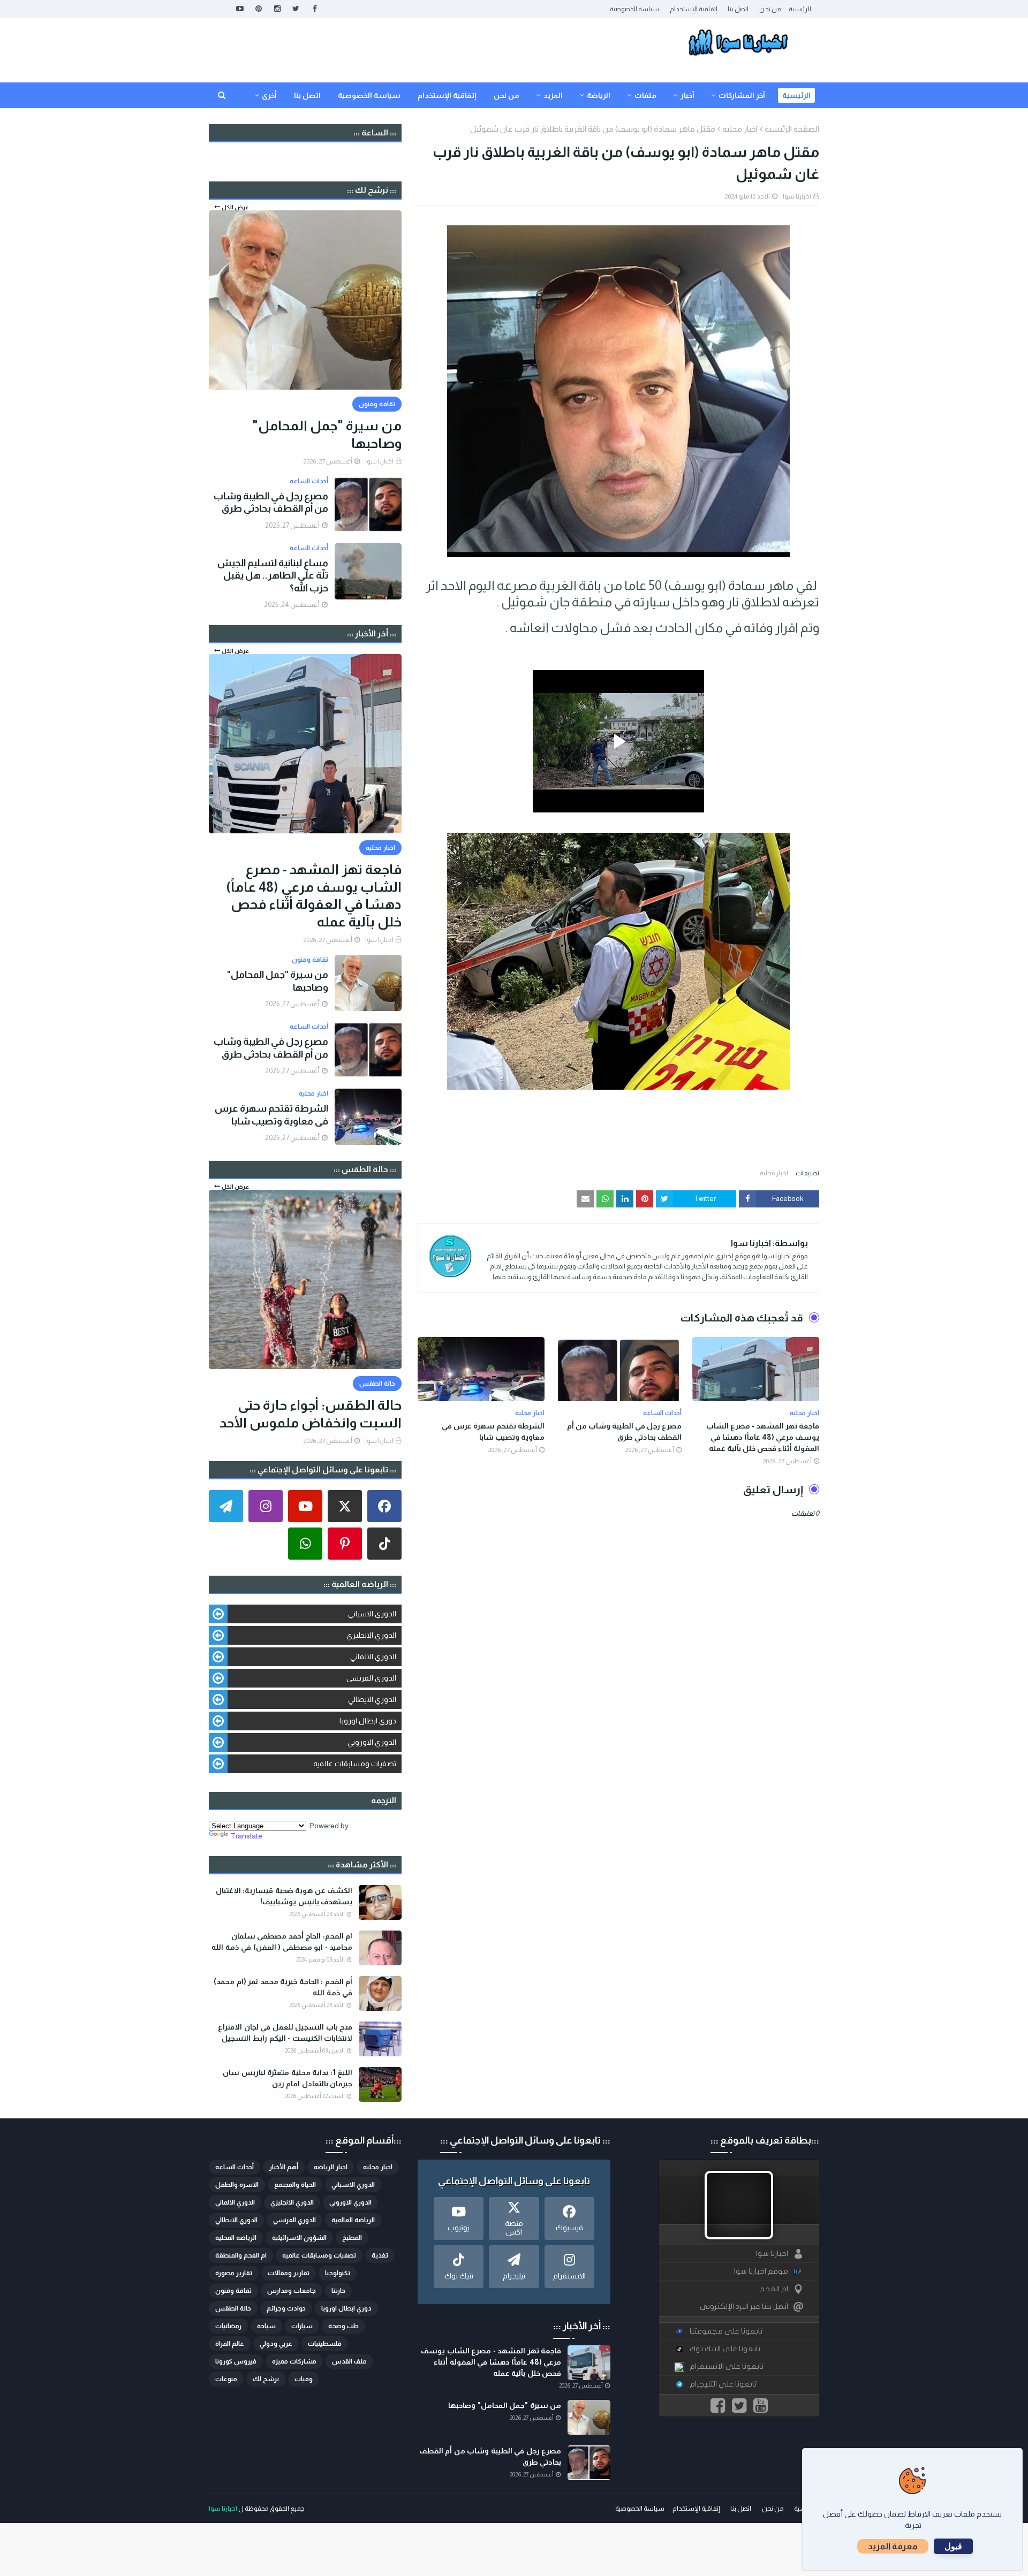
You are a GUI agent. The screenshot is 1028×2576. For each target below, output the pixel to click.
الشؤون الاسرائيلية (299, 2238)
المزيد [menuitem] (553, 95)
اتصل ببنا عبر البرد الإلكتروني (744, 2307)
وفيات (304, 2379)
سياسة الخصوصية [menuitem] (369, 95)
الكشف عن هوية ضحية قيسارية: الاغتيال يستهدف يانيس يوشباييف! (284, 1896)
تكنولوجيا (338, 2273)
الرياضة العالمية (353, 2220)
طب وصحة (343, 2326)
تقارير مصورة (234, 2273)
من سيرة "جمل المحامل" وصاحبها (327, 434)
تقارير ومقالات (289, 2273)
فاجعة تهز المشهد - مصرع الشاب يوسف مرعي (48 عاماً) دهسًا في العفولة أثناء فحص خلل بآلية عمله (763, 1437)
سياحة (266, 2326)
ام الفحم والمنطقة (241, 2255)
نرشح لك (266, 2379)
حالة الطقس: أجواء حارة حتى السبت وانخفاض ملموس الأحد (311, 1414)
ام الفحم (774, 2289)
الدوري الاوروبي (372, 1742)
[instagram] (277, 9)
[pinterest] (258, 9)
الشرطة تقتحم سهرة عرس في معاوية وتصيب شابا (493, 1431)
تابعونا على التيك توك (725, 2349)
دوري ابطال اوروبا (368, 1721)
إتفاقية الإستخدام (693, 9)
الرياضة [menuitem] (599, 95)
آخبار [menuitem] (687, 95)
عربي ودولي (276, 2344)
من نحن (770, 9)
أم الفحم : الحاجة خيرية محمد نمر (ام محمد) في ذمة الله (283, 1987)
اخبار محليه (740, 129)
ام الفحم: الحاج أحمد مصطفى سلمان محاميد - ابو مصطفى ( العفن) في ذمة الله (282, 1942)
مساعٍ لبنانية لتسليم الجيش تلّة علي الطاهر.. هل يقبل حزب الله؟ (273, 576)
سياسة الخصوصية (634, 9)
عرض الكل (235, 207)
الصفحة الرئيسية (792, 129)
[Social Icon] (384, 1506)
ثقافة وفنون (233, 2291)
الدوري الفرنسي (371, 1678)
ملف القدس (349, 2361)
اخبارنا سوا (797, 196)
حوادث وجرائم (286, 2308)
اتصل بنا (738, 9)
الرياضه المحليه (236, 2238)
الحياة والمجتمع (295, 2185)
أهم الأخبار (284, 2167)
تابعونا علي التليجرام (723, 2384)
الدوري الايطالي (372, 1699)
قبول (953, 2546)
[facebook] (315, 9)
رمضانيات (228, 2326)
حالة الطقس (233, 2308)
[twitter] (296, 9)
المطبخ (352, 2238)
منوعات (226, 2379)
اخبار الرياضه (331, 2167)
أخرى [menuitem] (269, 95)
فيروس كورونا (236, 2361)
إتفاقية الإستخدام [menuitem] (447, 95)
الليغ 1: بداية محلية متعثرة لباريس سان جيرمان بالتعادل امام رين (288, 2078)
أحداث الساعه (235, 2167)
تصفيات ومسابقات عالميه (355, 1764)
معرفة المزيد (893, 2546)
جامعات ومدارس (292, 2291)
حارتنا (338, 2291)
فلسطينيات (325, 2344)
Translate (246, 1836)
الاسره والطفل (237, 2185)
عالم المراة (230, 2344)
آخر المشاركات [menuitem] (742, 95)
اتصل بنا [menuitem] (307, 95)
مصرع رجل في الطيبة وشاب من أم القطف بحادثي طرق (624, 1431)
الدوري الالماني (373, 1656)
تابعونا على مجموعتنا (726, 2331)
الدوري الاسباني (372, 1614)
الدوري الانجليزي (371, 1635)
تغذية (380, 2255)
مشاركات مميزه (294, 2361)
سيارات (302, 2326)
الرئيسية (800, 9)
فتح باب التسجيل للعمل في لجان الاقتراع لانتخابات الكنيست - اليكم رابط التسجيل (285, 2032)
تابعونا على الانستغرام (727, 2366)
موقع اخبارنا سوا (761, 2271)
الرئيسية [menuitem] (796, 95)
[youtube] (240, 9)
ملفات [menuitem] (645, 95)
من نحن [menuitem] (507, 95)
